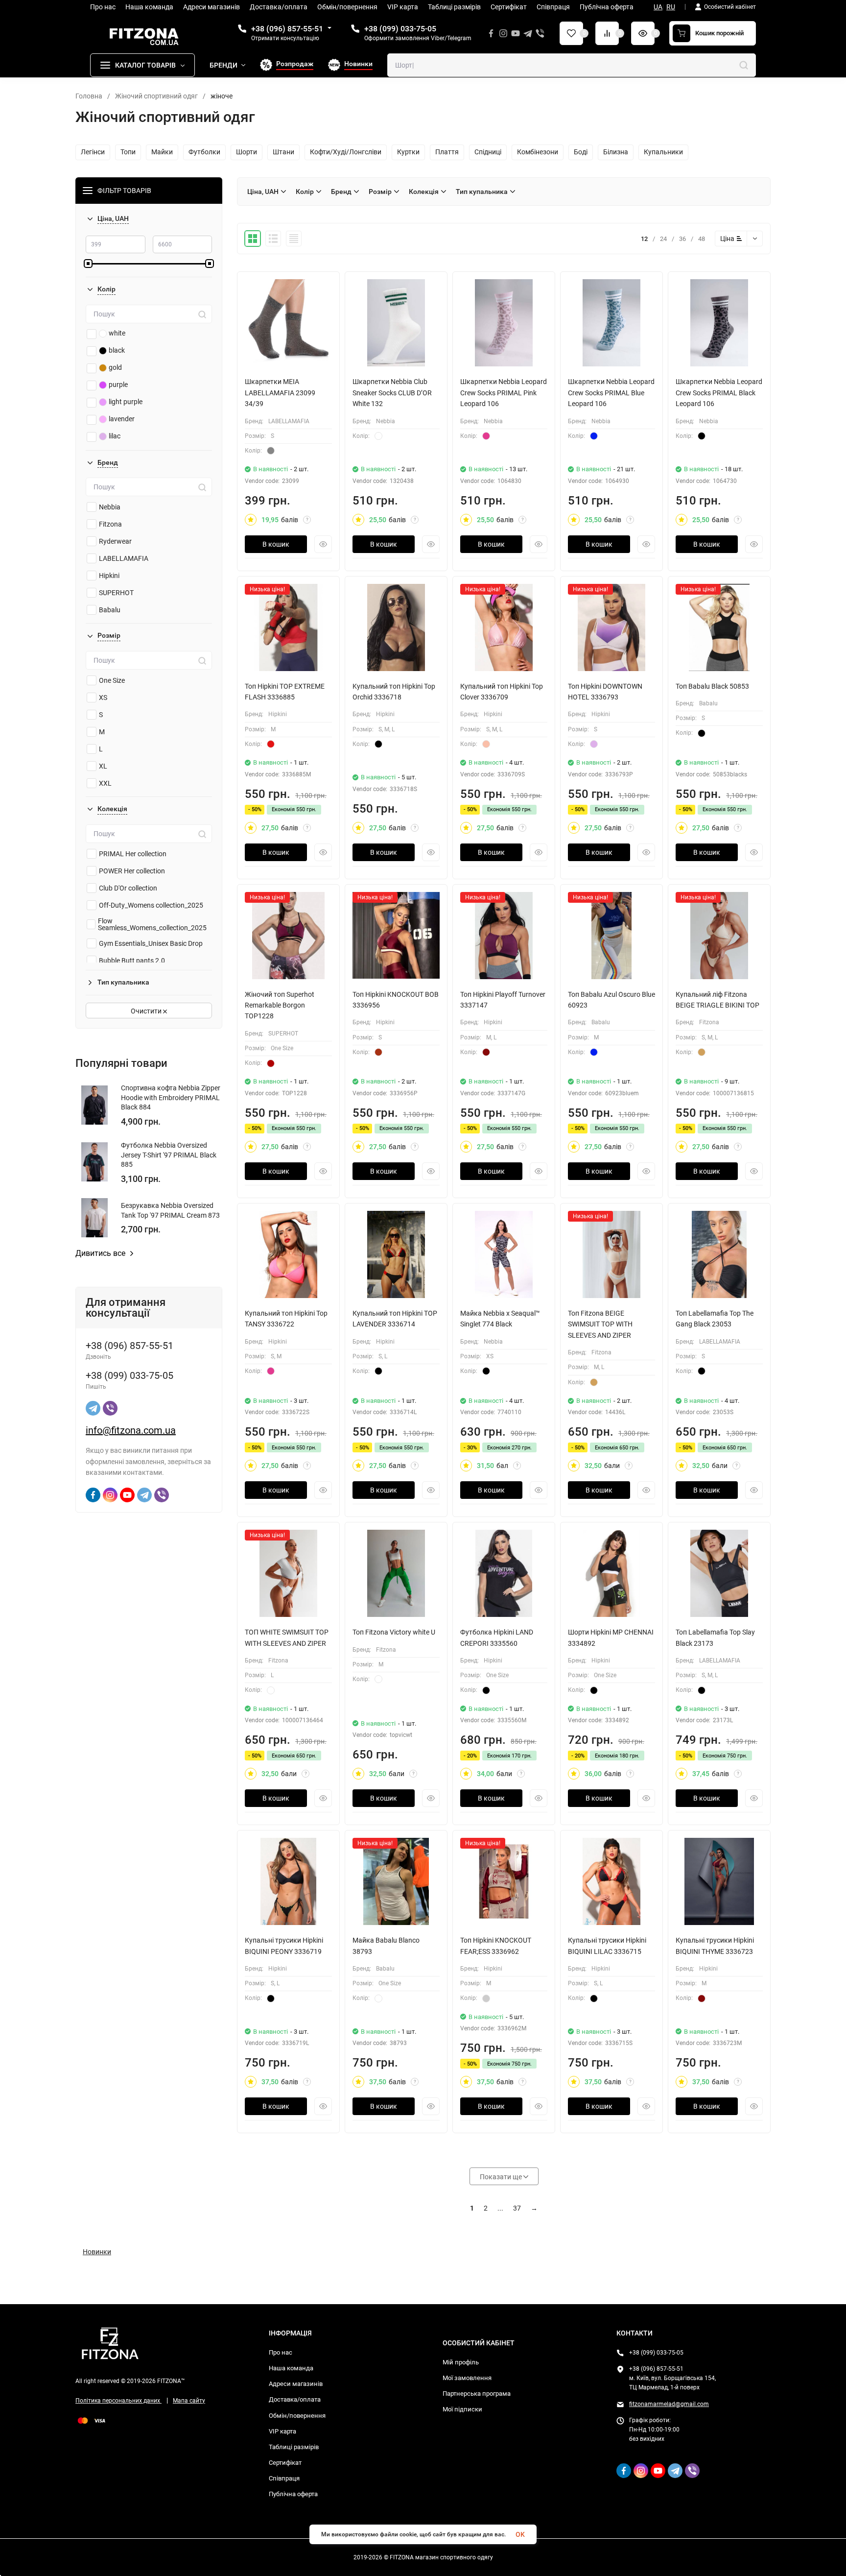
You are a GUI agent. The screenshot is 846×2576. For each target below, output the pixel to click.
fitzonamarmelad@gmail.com (669, 2404)
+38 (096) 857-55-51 (287, 29)
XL (103, 766)
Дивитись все (100, 1253)
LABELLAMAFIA (124, 558)
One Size (112, 680)
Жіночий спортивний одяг (156, 96)
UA (658, 7)
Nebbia (110, 507)
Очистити (147, 1011)
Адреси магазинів (296, 2384)
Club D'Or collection (128, 888)
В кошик (276, 544)
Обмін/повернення (297, 2416)
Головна (89, 96)
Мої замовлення (467, 2378)
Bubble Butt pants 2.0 (132, 961)
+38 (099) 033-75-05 (400, 29)
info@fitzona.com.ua (131, 1430)
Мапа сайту (189, 2401)
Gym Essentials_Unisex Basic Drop (151, 943)
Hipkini (109, 576)
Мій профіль (461, 2362)
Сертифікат (285, 2463)
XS (103, 698)
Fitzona (110, 524)
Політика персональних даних (118, 2401)
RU (671, 7)
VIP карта (282, 2431)
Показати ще (502, 2177)
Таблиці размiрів (294, 2447)
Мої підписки (462, 2409)
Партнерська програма (477, 2394)
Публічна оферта (293, 2494)
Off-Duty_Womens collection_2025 (151, 905)
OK (520, 2534)
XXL (105, 783)
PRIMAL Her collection (133, 854)
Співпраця (284, 2478)
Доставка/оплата (295, 2399)
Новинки (97, 2252)
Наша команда (291, 2368)
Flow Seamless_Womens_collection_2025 (152, 924)
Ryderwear (115, 541)
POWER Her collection (132, 871)
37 (517, 2208)
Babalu (110, 610)
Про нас (281, 2352)
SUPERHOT (116, 593)
